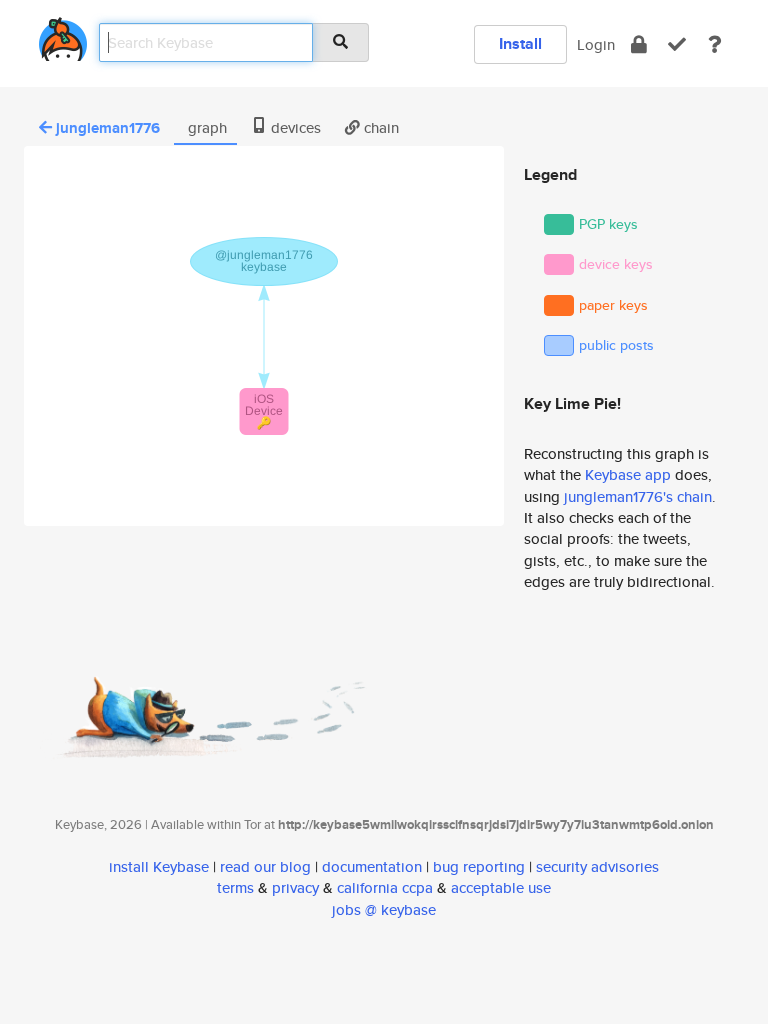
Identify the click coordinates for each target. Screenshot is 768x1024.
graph (205, 127)
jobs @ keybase (384, 909)
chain (379, 127)
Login (596, 44)
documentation (372, 866)
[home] (63, 35)
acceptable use (501, 887)
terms (235, 887)
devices (294, 127)
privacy (295, 887)
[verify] (677, 44)
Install (520, 43)
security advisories (597, 866)
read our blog (265, 866)
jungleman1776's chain (638, 496)
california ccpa (385, 887)
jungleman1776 (108, 128)
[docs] (715, 44)
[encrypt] (639, 44)
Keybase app (628, 474)
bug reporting (479, 866)
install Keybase (159, 866)
